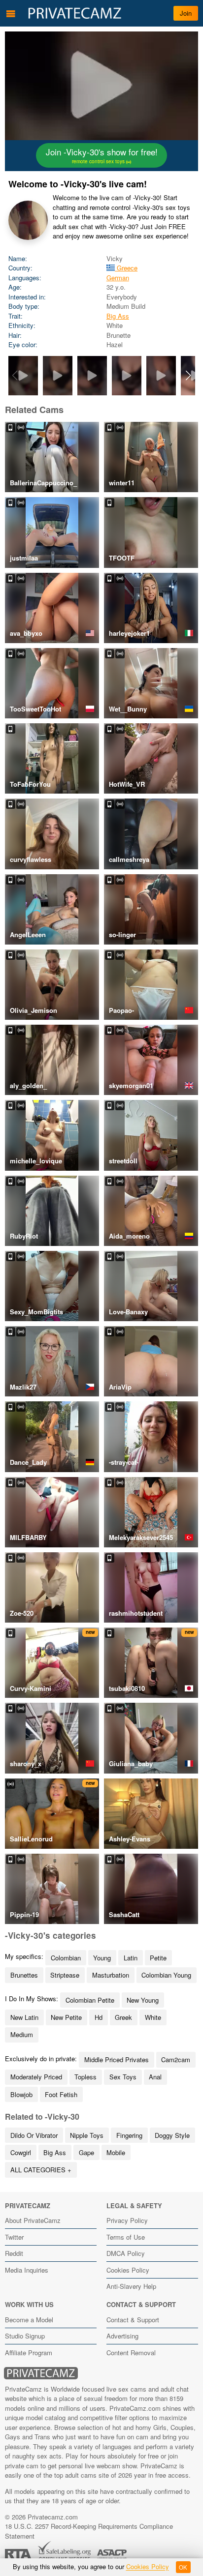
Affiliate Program (29, 2353)
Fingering (129, 2135)
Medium (22, 2034)
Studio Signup (25, 2336)
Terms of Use (126, 2237)
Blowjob (21, 2094)
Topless (85, 2077)
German (118, 278)
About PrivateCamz (33, 2220)
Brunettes (24, 1975)
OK (183, 2567)
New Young (143, 2000)
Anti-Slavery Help (131, 2286)
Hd (99, 2017)
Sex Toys (123, 2077)
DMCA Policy (126, 2253)
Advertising (122, 2336)
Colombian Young (166, 1975)
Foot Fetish (61, 2094)
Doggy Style (172, 2135)
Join (186, 13)
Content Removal (131, 2353)
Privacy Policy (127, 2220)
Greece (126, 268)
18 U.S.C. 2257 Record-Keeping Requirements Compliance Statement (89, 2531)
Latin (131, 1958)
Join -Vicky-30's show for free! (102, 155)
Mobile (116, 2152)
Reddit (14, 2253)
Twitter (14, 2237)
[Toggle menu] (11, 13)
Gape (86, 2152)
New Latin (24, 2017)
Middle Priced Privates (117, 2059)
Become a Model (29, 2320)
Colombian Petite (90, 2000)
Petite (158, 1958)
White (153, 2017)
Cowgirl (21, 2152)
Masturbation (111, 1975)
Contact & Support (133, 2320)
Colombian (66, 1958)
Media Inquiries (27, 2270)
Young (102, 1958)
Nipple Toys (87, 2135)
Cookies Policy (128, 2270)
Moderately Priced (36, 2077)
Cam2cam (176, 2059)
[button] (188, 376)
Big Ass (118, 316)
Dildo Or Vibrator (34, 2135)
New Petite (66, 2017)
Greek (123, 2017)
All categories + (41, 2170)
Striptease (65, 1975)
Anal (155, 2077)
